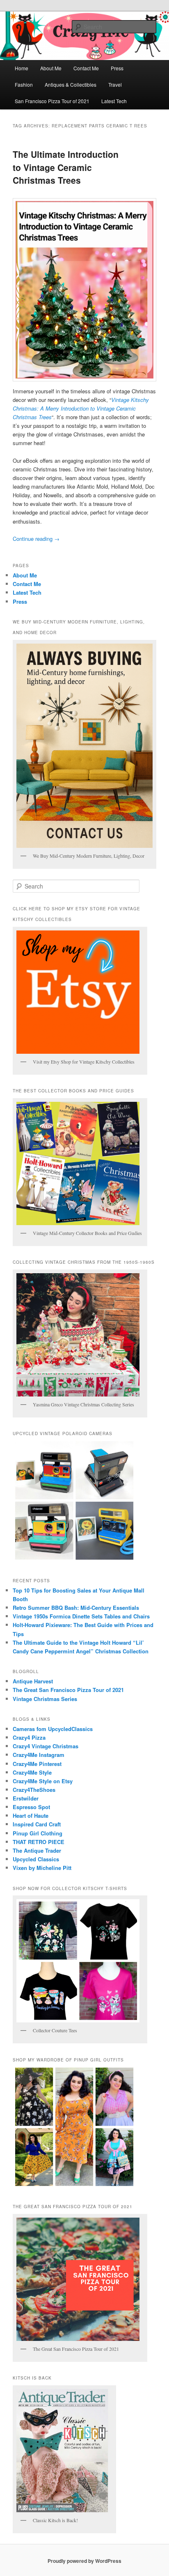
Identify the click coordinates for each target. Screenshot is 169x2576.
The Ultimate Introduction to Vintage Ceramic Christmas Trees (66, 167)
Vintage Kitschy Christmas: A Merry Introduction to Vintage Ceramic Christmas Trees (81, 408)
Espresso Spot (31, 1807)
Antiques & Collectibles (71, 84)
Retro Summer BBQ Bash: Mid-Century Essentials (76, 1608)
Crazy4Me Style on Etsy (43, 1781)
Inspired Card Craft (37, 1824)
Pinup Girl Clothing (38, 1833)
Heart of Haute (31, 1815)
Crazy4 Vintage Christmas (46, 1746)
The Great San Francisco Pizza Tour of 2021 (68, 1690)
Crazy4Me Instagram (39, 1755)
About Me (51, 68)
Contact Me (86, 68)
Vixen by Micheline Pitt (42, 1868)
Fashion (24, 84)
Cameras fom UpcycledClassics (53, 1729)
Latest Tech (114, 101)
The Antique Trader (37, 1850)
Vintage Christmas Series (45, 1699)
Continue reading (36, 539)
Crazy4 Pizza (29, 1737)
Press (117, 68)
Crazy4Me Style (32, 1772)
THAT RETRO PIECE (39, 1842)
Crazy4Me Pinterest (37, 1764)
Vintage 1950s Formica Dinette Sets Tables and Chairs (81, 1616)
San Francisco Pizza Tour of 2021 (52, 101)
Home (22, 68)
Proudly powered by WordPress (84, 2561)
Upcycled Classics (36, 1859)
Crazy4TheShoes (34, 1790)
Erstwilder (26, 1798)
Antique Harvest (33, 1681)
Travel (115, 84)
